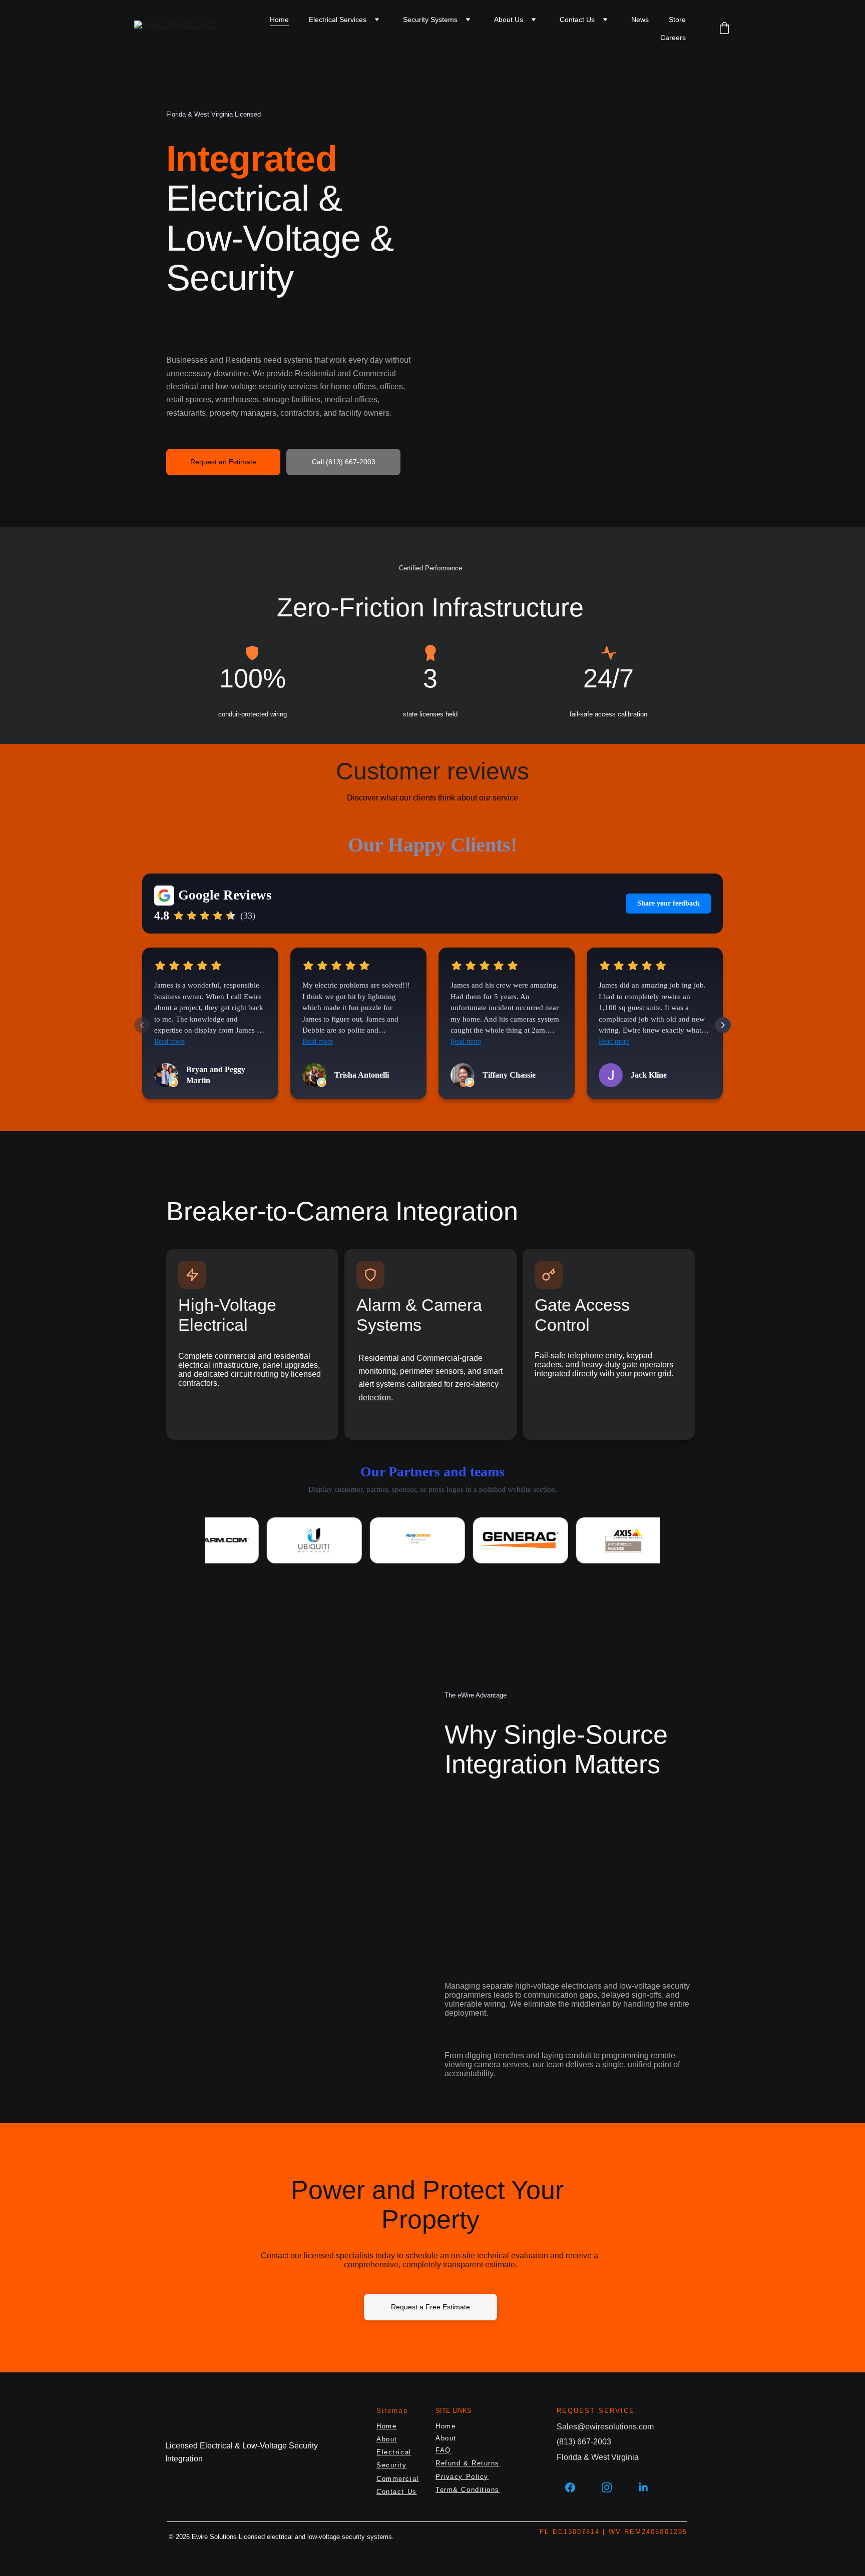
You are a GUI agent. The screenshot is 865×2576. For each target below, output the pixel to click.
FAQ (443, 2450)
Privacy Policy (462, 2477)
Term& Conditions (468, 2490)
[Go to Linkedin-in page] (643, 2487)
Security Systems (430, 20)
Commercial (398, 2479)
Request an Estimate (223, 462)
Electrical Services (338, 20)
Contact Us (577, 20)
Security (391, 2465)
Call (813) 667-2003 (344, 462)
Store (677, 20)
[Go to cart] (724, 29)
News (640, 20)
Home (279, 20)
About (387, 2439)
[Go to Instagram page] (612, 2487)
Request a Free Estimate (430, 2307)
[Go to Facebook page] (575, 2487)
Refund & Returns (468, 2463)
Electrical (394, 2452)
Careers (673, 38)
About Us (509, 20)
